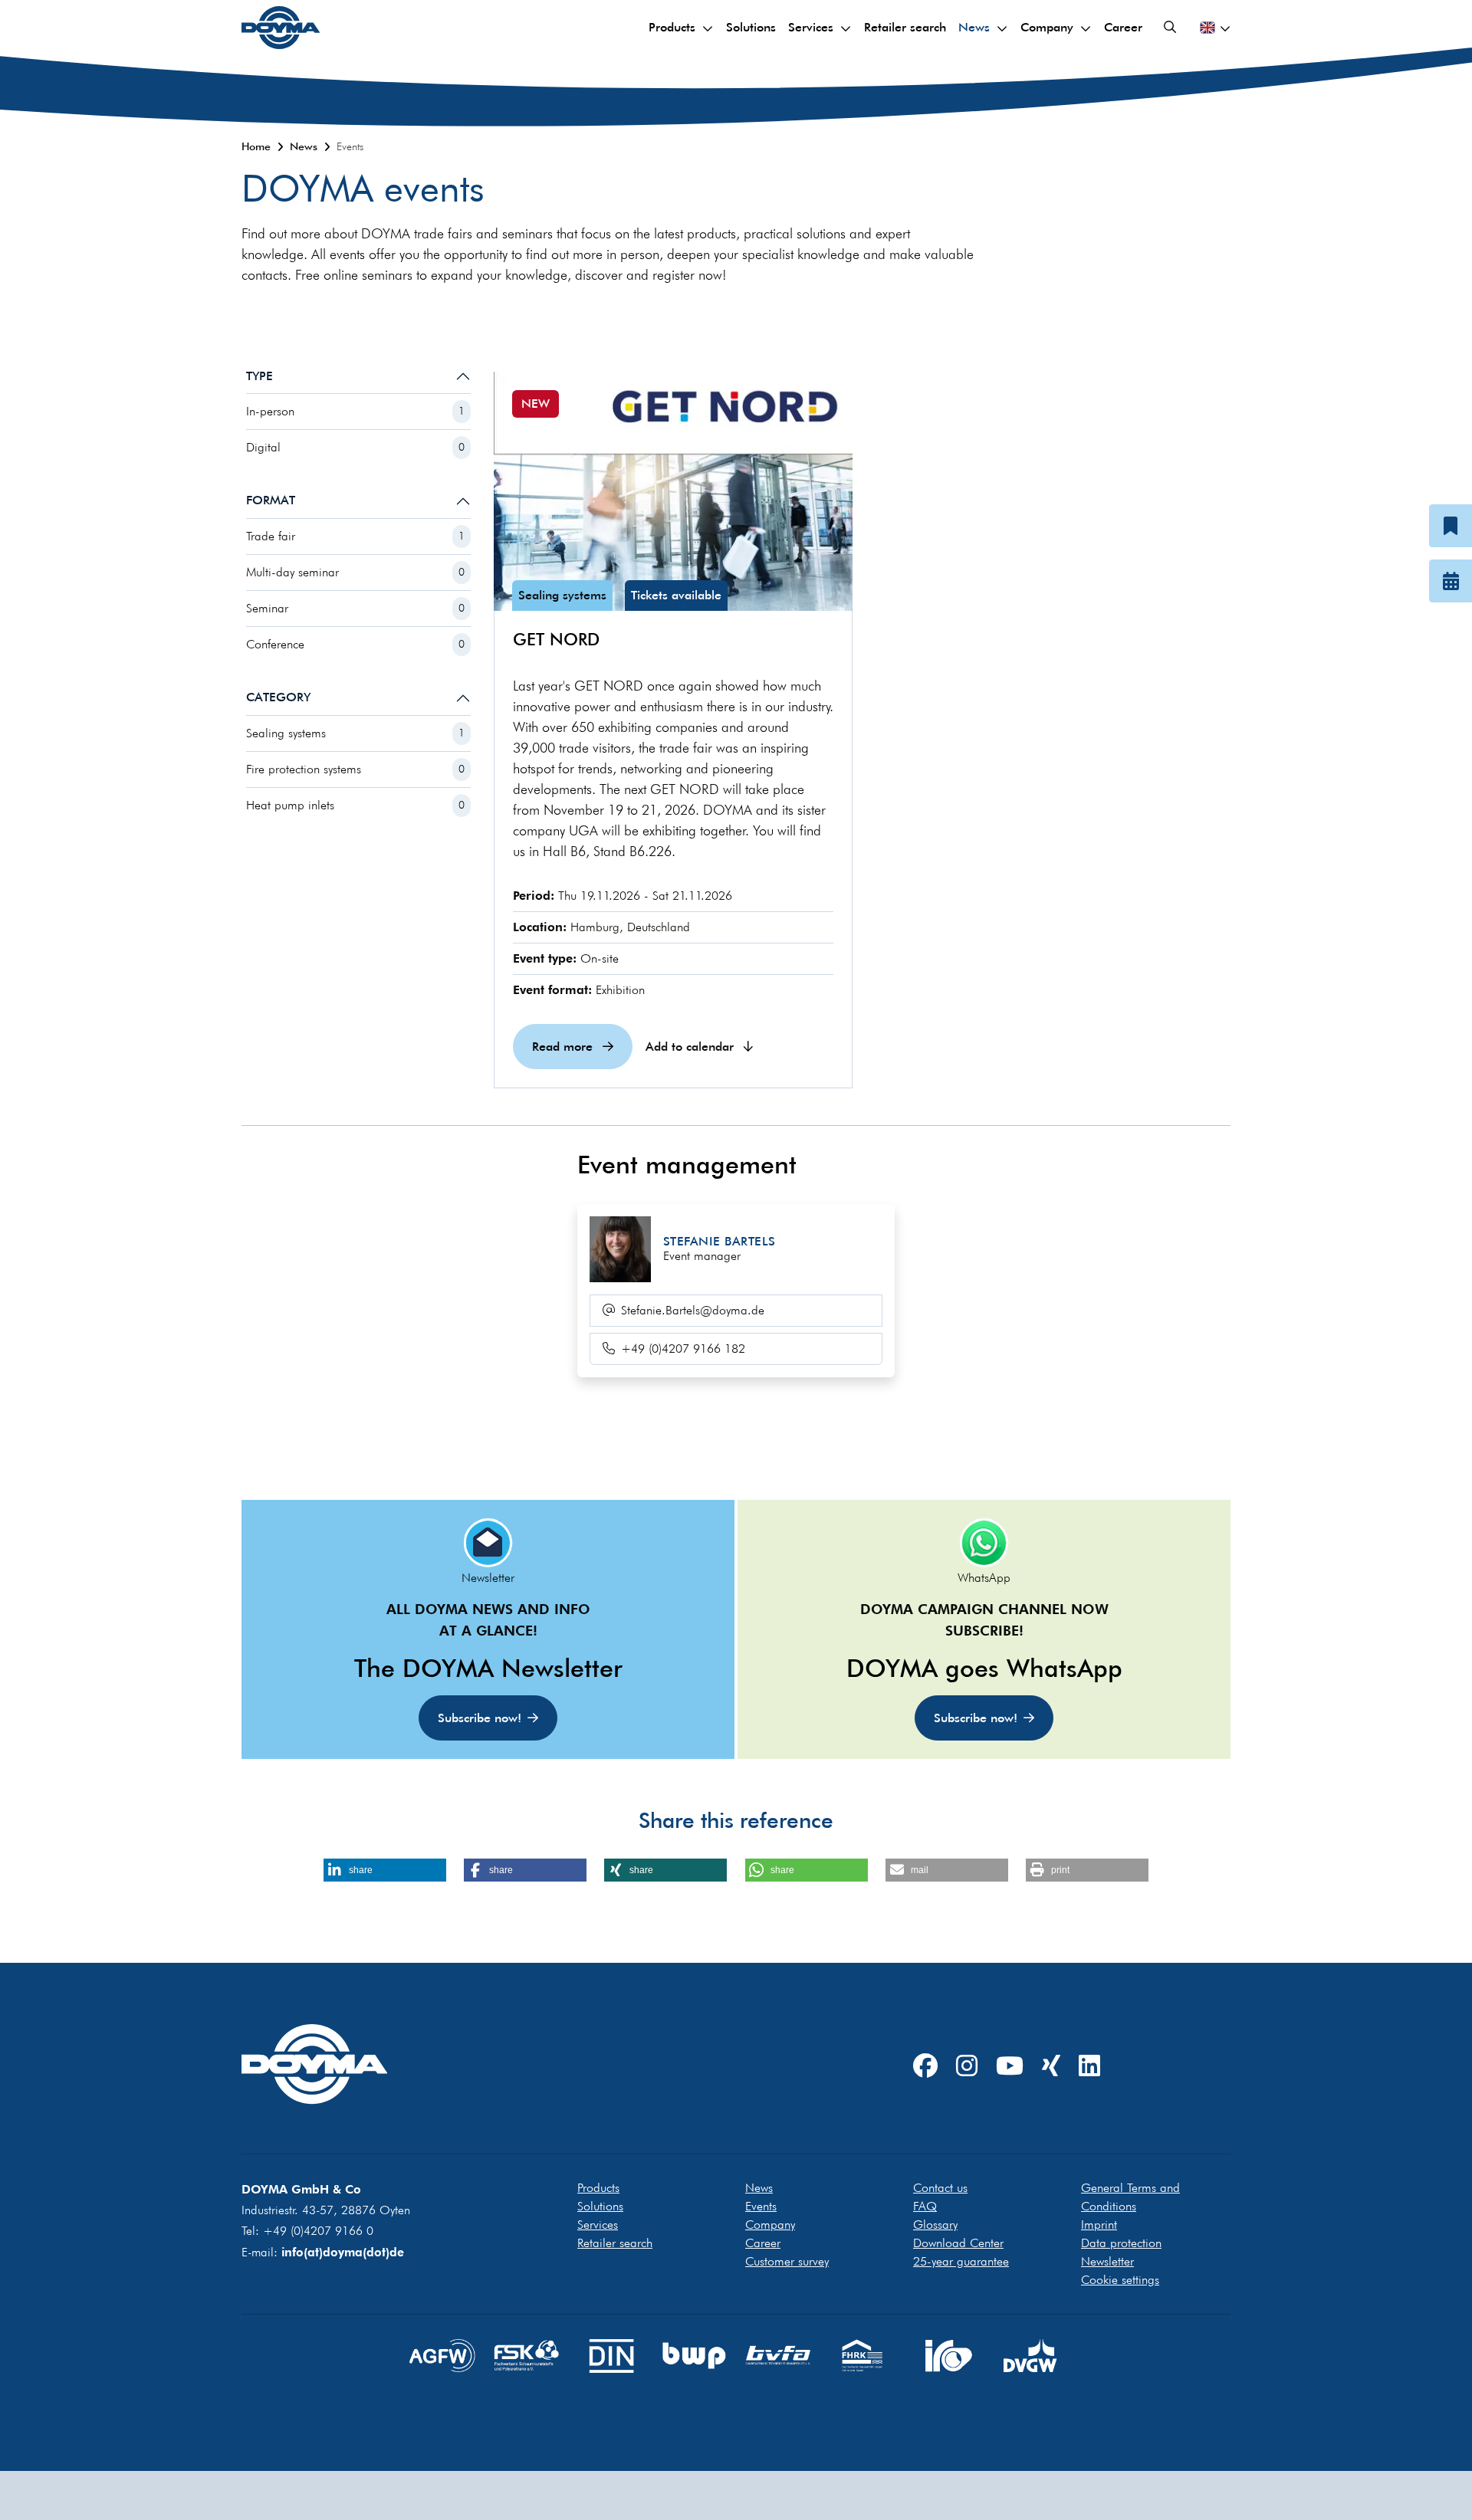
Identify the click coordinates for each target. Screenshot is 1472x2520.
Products (672, 27)
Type (260, 376)
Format (271, 500)
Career (1123, 27)
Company (1047, 27)
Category (278, 697)
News (974, 27)
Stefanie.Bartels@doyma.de (693, 1310)
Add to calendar (692, 1047)
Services (811, 27)
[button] (385, 1870)
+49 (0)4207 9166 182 (683, 1349)
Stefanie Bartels (720, 1241)
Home (256, 146)
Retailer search (905, 27)
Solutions (751, 27)
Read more (564, 1047)
